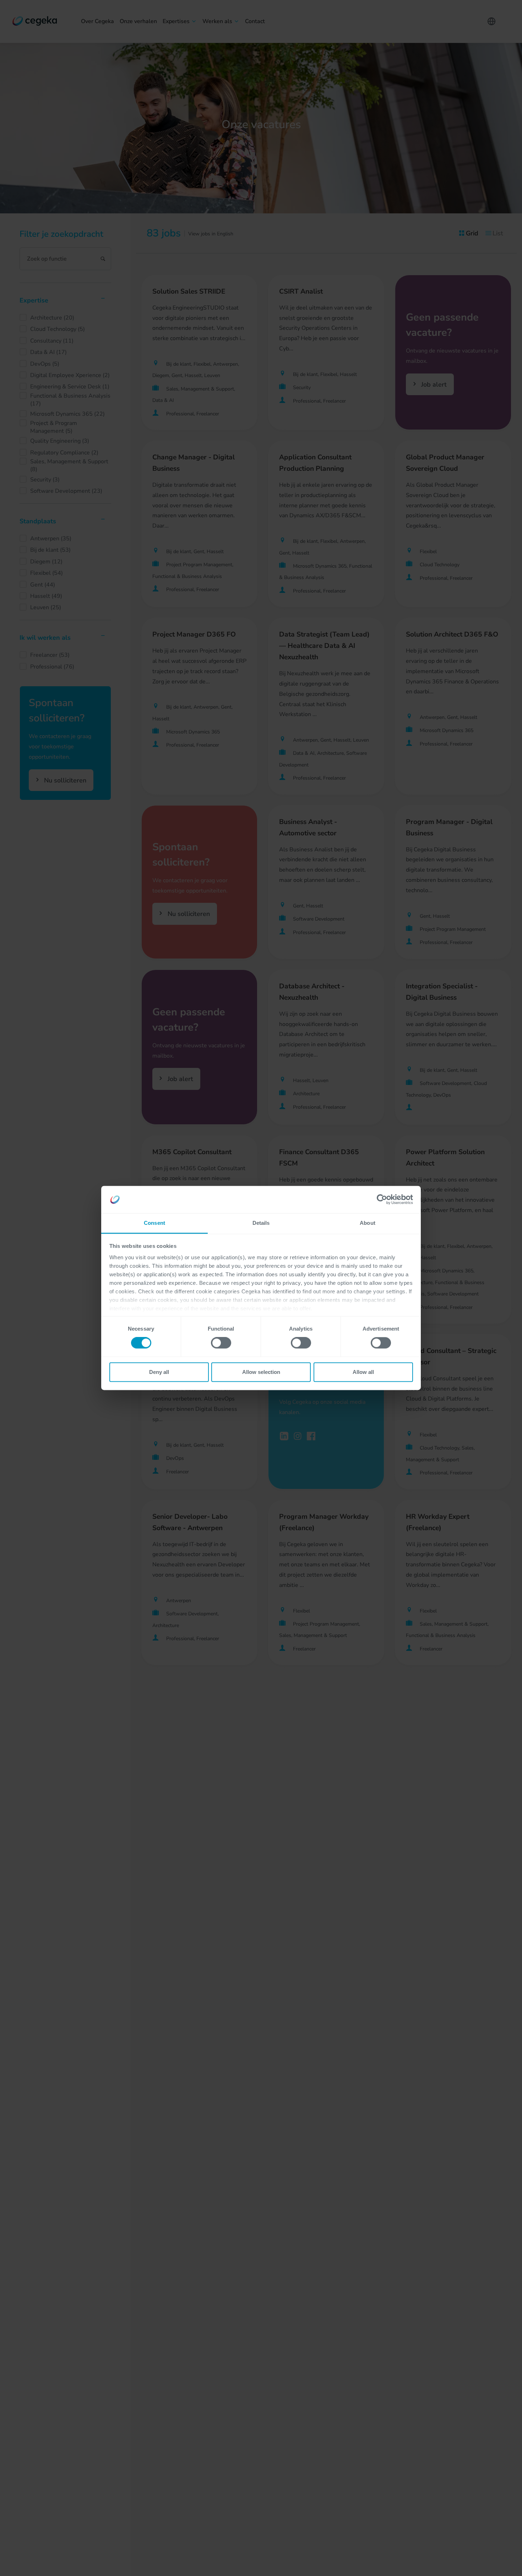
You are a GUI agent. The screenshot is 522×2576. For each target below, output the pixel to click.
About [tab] (368, 1223)
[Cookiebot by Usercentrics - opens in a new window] (382, 1200)
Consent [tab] (154, 1223)
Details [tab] (261, 1223)
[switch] (221, 1343)
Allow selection (261, 1372)
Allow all (363, 1372)
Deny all (159, 1372)
